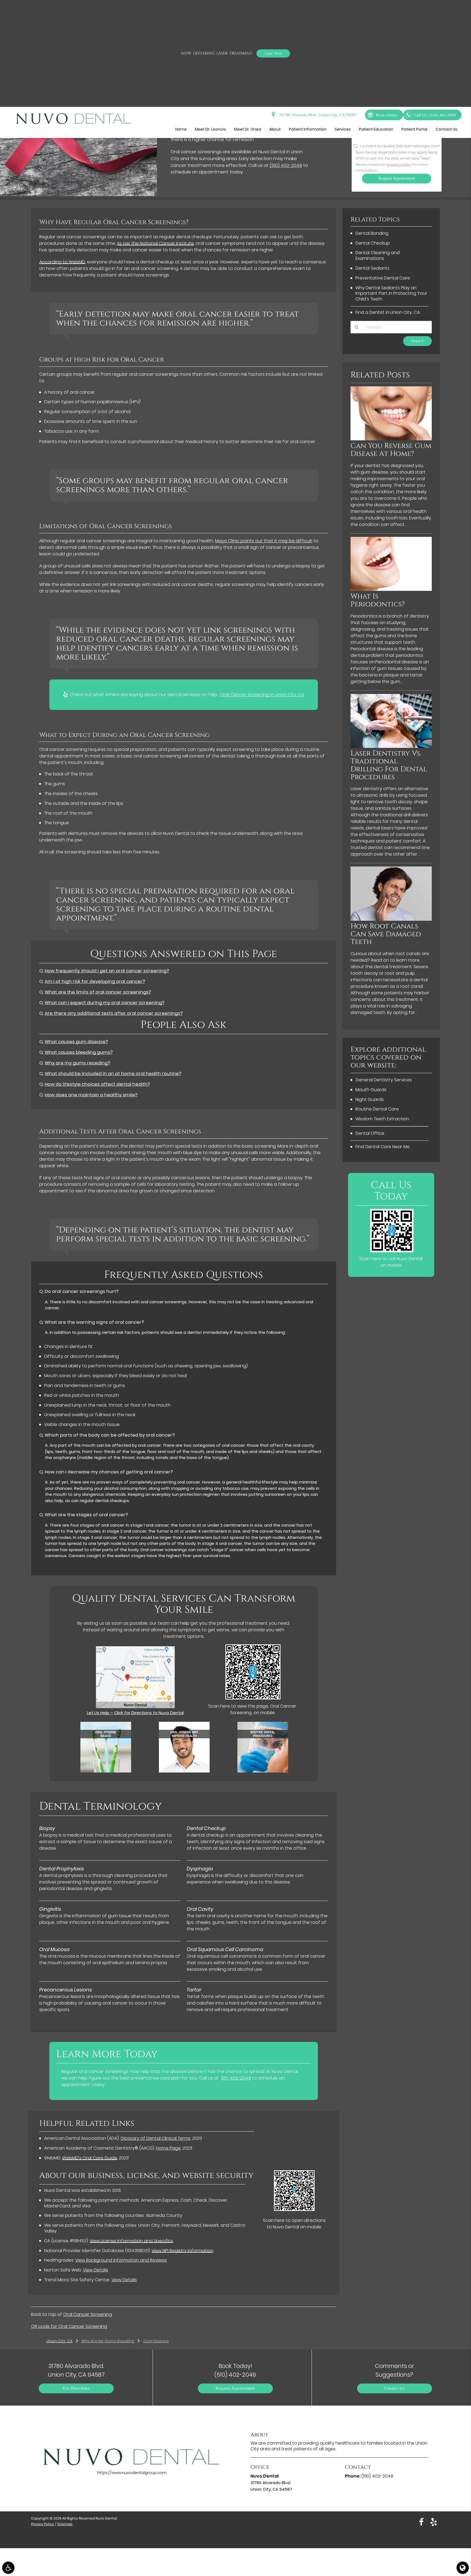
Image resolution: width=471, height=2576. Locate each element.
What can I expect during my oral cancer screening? (105, 1003)
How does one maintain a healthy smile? (91, 1095)
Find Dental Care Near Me (383, 1147)
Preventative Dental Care (383, 278)
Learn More (273, 53)
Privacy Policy (43, 2524)
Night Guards (370, 1099)
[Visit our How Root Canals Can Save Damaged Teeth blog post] (391, 919)
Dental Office (370, 1133)
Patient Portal (414, 129)
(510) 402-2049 (286, 165)
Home (181, 129)
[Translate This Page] (463, 2568)
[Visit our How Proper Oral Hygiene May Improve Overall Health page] (184, 1771)
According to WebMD (62, 262)
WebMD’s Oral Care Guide (90, 2158)
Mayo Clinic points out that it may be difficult (264, 541)
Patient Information (308, 129)
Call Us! (435, 115)
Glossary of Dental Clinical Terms (156, 2138)
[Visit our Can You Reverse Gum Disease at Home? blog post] (391, 439)
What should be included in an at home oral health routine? (113, 1074)
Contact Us (446, 129)
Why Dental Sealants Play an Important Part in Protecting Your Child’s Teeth (391, 294)
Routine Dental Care (377, 1109)
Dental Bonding (372, 233)
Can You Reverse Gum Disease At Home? (391, 450)
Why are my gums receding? (77, 1063)
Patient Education (376, 129)
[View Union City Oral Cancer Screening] (78, 195)
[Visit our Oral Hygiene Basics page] (106, 1771)
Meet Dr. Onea (248, 129)
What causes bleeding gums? (79, 1052)
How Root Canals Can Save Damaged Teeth (386, 934)
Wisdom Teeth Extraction (382, 1119)
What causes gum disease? (76, 1042)
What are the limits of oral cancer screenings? (98, 992)
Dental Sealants (372, 268)
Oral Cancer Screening (88, 2314)
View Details (96, 2270)
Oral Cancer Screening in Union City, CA (262, 695)
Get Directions (76, 2388)
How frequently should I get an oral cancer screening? (107, 971)
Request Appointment (235, 2388)
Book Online (387, 115)
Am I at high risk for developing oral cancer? (95, 981)
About (275, 129)
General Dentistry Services (384, 1080)
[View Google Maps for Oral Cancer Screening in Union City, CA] (135, 1707)
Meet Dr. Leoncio (210, 129)
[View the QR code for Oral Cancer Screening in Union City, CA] (253, 1698)
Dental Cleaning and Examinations (378, 255)
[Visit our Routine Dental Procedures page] (263, 1771)
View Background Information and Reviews (121, 2260)
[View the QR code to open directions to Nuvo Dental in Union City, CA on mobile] (294, 2209)
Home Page (168, 2148)
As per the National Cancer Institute (155, 243)
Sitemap (65, 2524)
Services (343, 129)
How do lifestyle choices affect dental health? (97, 1084)
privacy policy (399, 165)
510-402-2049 (236, 2078)
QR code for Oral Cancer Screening (69, 2326)
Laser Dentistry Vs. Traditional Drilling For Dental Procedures (389, 765)
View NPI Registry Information (182, 2251)
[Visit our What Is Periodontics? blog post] (391, 589)
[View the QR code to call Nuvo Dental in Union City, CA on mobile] (392, 1251)
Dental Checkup (373, 243)
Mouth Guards (371, 1090)
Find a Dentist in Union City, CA (388, 312)
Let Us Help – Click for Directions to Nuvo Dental (135, 1713)
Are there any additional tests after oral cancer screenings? (114, 1013)
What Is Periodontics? (378, 600)
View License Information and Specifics (131, 2241)
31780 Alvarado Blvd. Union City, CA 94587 (317, 115)
